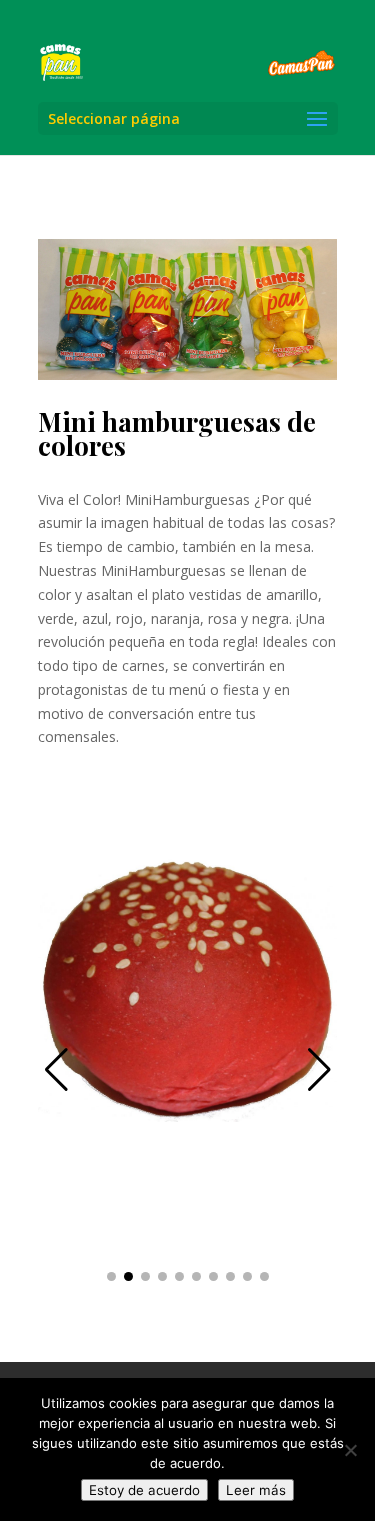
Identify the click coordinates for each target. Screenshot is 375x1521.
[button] (319, 1070)
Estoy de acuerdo (144, 1490)
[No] (350, 1450)
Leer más (256, 1490)
